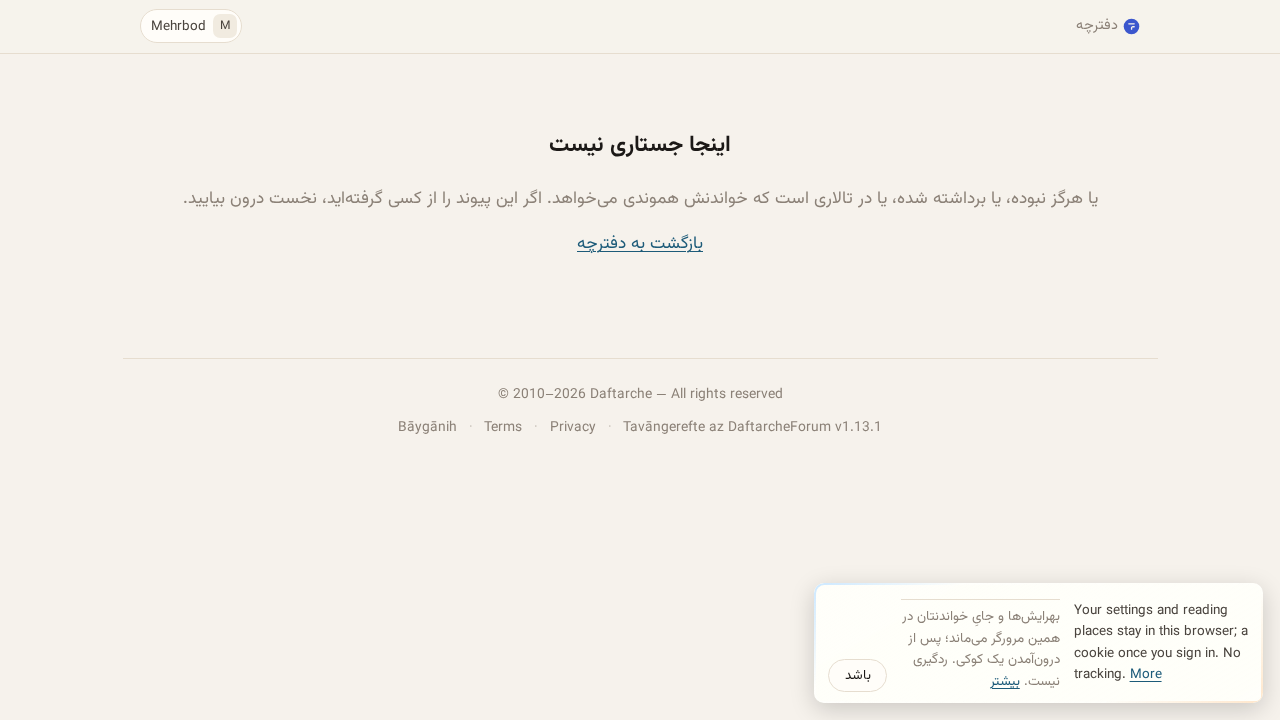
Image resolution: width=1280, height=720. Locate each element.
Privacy (573, 427)
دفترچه (1097, 25)
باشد (858, 675)
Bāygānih (427, 427)
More (1146, 674)
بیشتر (1005, 681)
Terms (503, 427)
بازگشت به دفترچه (640, 243)
